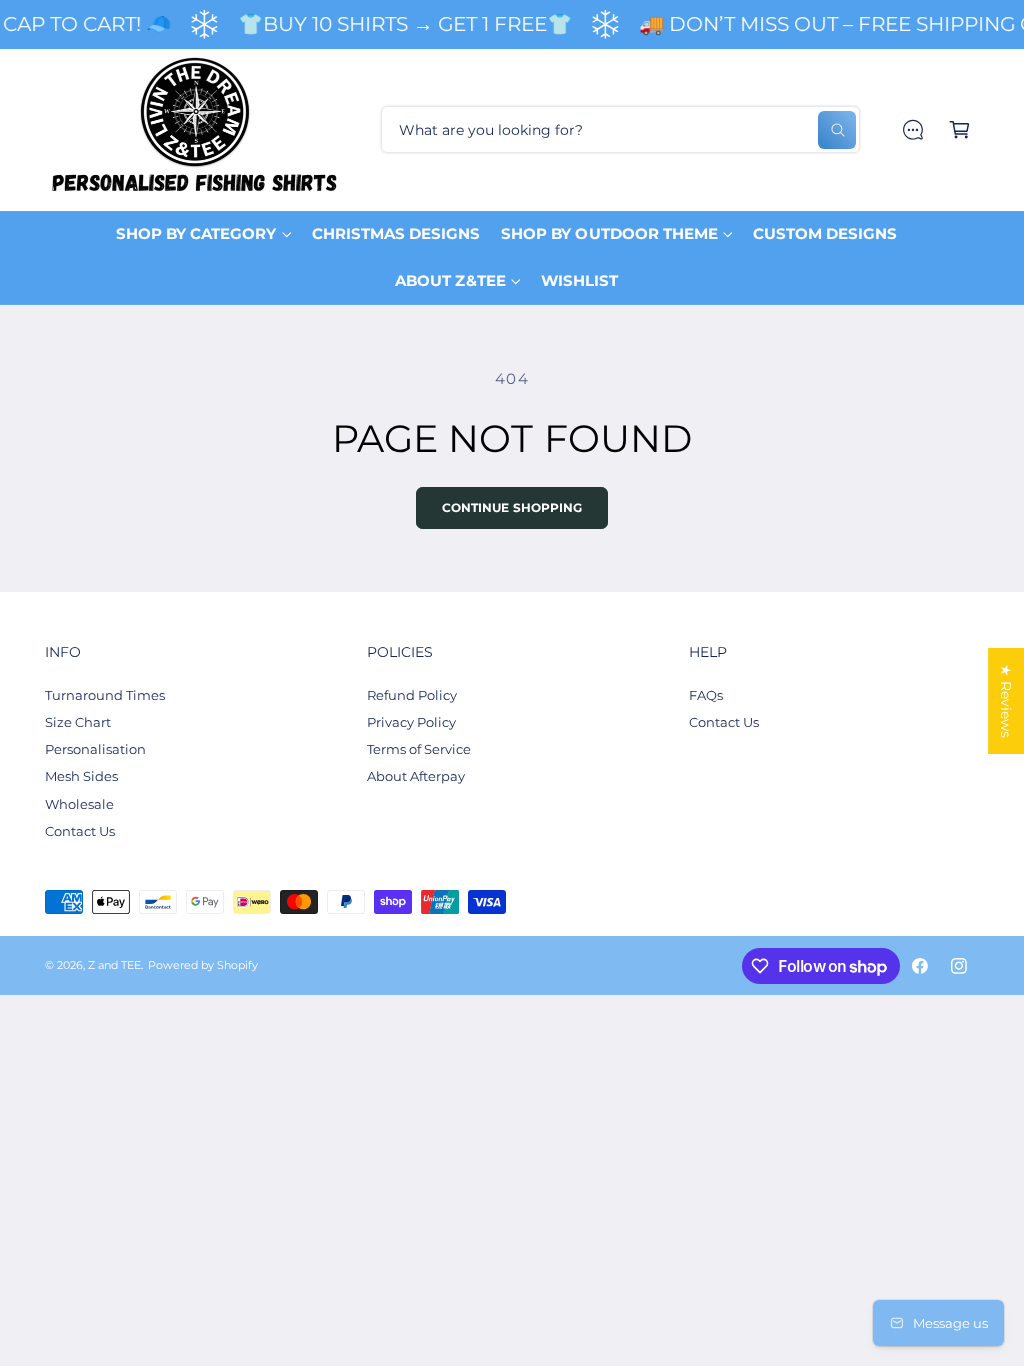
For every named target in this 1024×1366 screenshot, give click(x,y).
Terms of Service (419, 749)
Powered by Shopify (203, 965)
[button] (959, 129)
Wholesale (79, 804)
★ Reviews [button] (1006, 701)
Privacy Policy (411, 722)
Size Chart (78, 722)
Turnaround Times (105, 695)
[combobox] (620, 129)
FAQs (706, 695)
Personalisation (95, 749)
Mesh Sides (81, 776)
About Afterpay (416, 776)
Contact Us (80, 831)
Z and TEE (114, 965)
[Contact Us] (912, 129)
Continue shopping (512, 508)
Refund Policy (412, 695)
